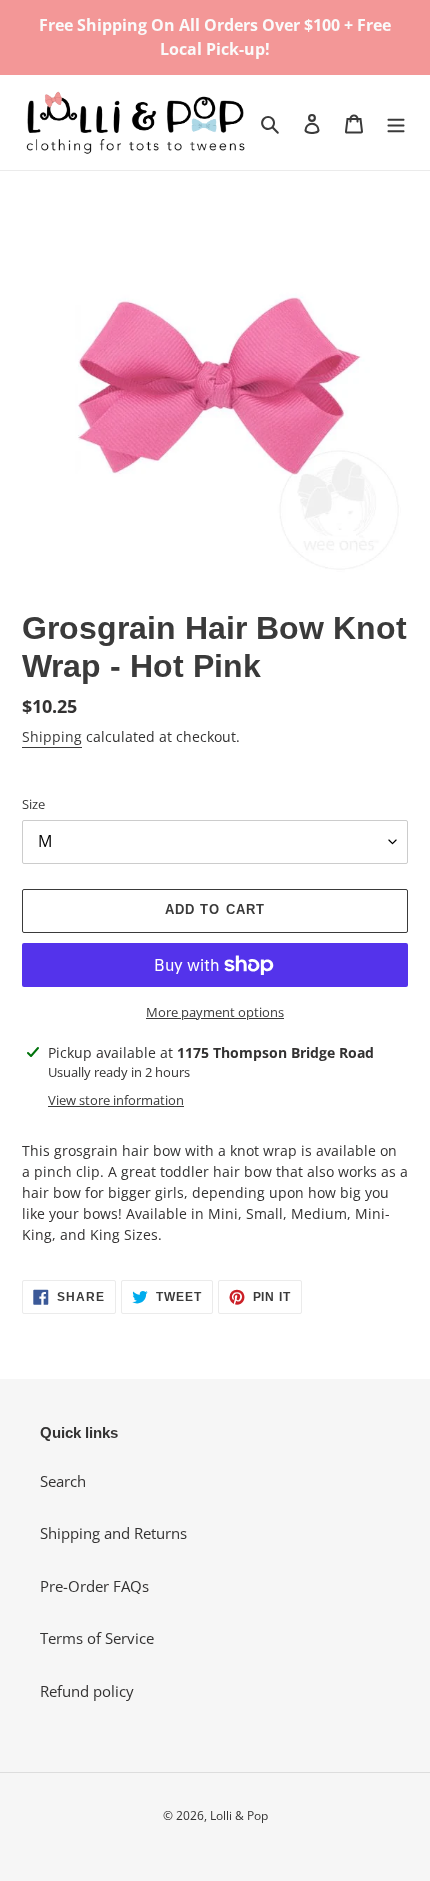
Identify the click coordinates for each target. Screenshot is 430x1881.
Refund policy (87, 1691)
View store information (116, 1100)
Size (33, 804)
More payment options (215, 1012)
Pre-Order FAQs (94, 1586)
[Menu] (396, 122)
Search (63, 1481)
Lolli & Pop (239, 1815)
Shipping (52, 736)
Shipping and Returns (113, 1533)
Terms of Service (97, 1638)
